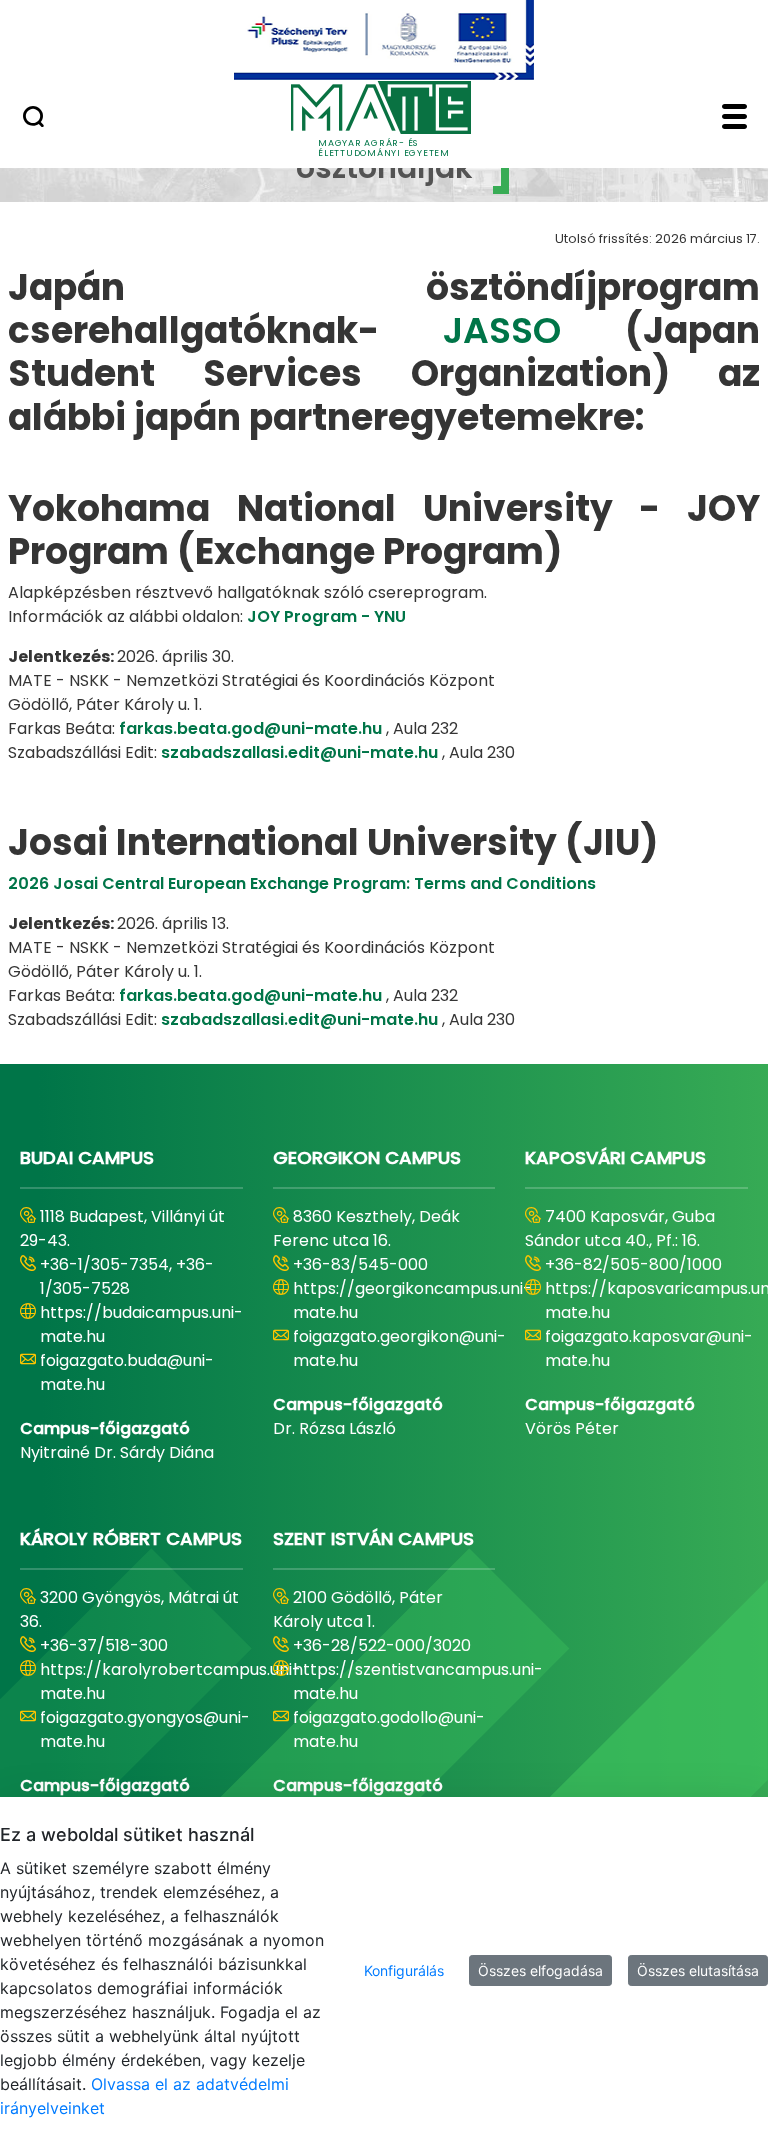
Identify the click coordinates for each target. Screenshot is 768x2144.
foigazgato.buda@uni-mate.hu (127, 1372)
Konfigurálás (404, 1970)
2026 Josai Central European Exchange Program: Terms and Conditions (302, 883)
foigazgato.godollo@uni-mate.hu (389, 1729)
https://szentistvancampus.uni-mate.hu (418, 1681)
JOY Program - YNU (326, 616)
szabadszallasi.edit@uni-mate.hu (299, 752)
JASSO (534, 330)
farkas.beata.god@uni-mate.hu (250, 728)
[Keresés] (33, 119)
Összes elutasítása (698, 1970)
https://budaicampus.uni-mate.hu (141, 1324)
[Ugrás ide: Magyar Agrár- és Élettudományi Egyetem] (384, 40)
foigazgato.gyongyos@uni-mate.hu (145, 1729)
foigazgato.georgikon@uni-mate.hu (399, 1348)
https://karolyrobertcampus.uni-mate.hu (170, 1681)
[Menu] (734, 119)
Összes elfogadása (540, 1970)
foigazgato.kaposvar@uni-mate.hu (649, 1348)
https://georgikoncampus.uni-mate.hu (412, 1300)
